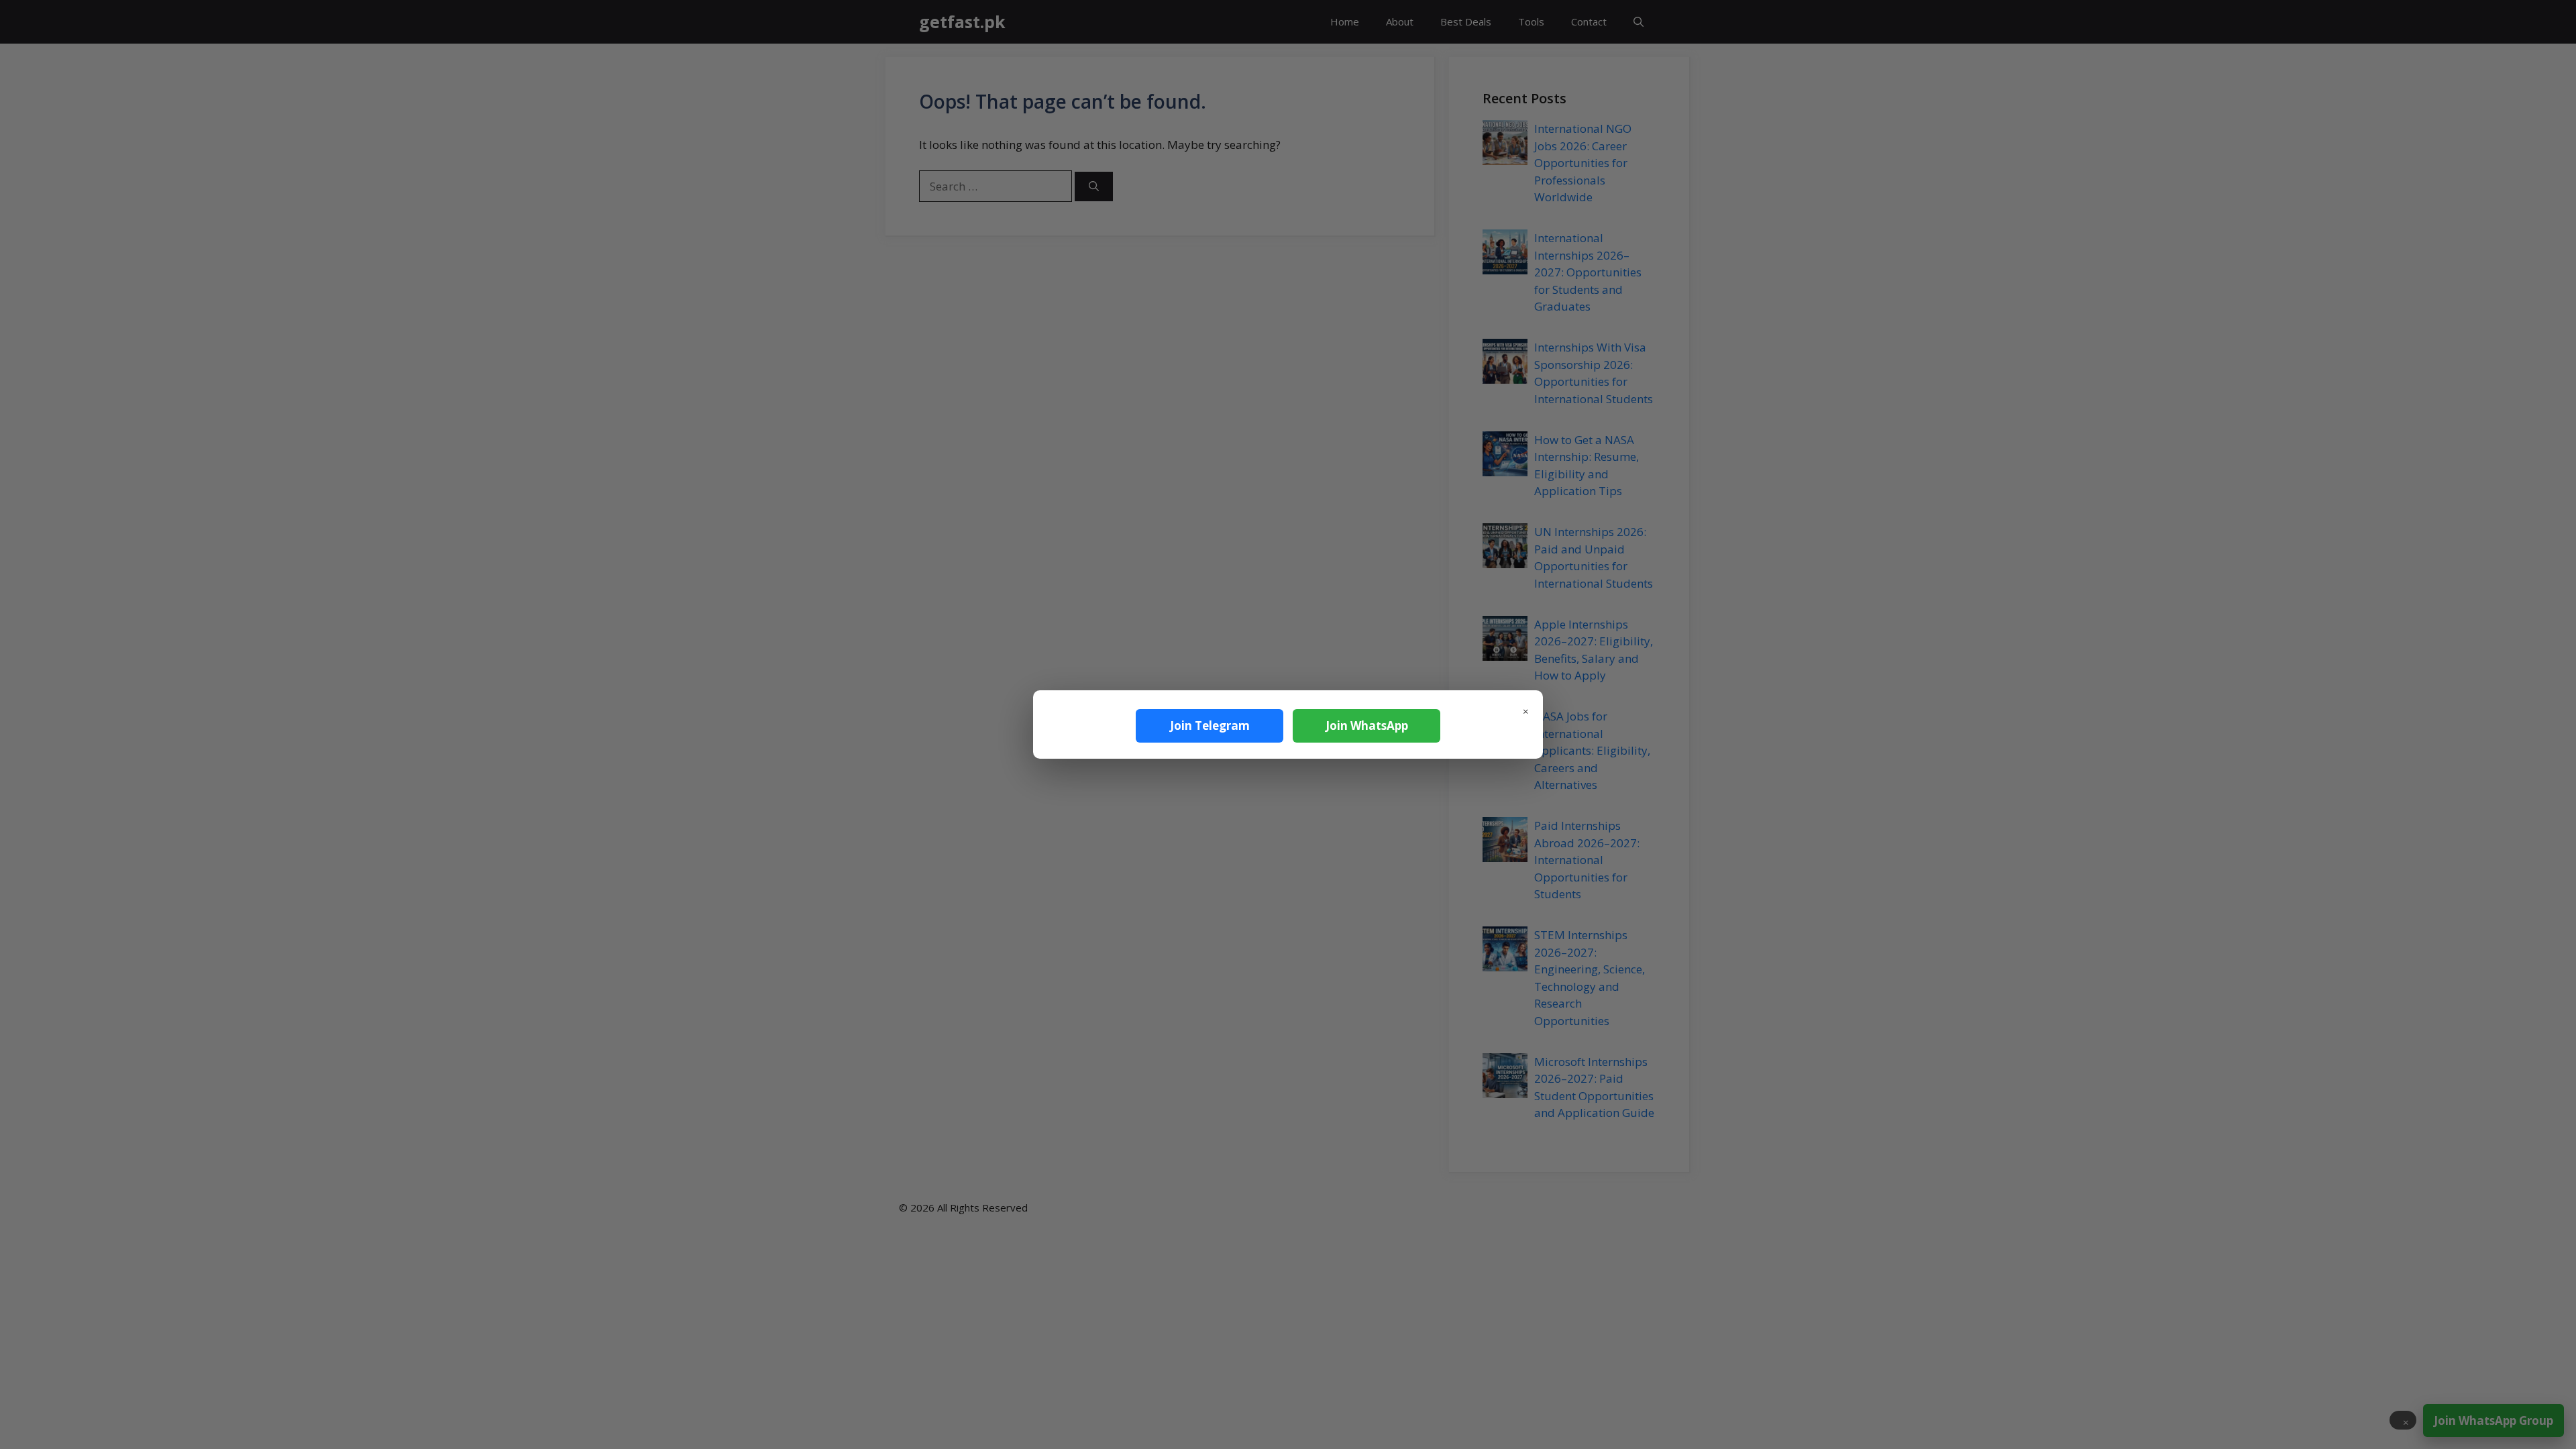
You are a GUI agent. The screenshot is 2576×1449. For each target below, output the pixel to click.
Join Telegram (1210, 726)
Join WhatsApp (1367, 726)
